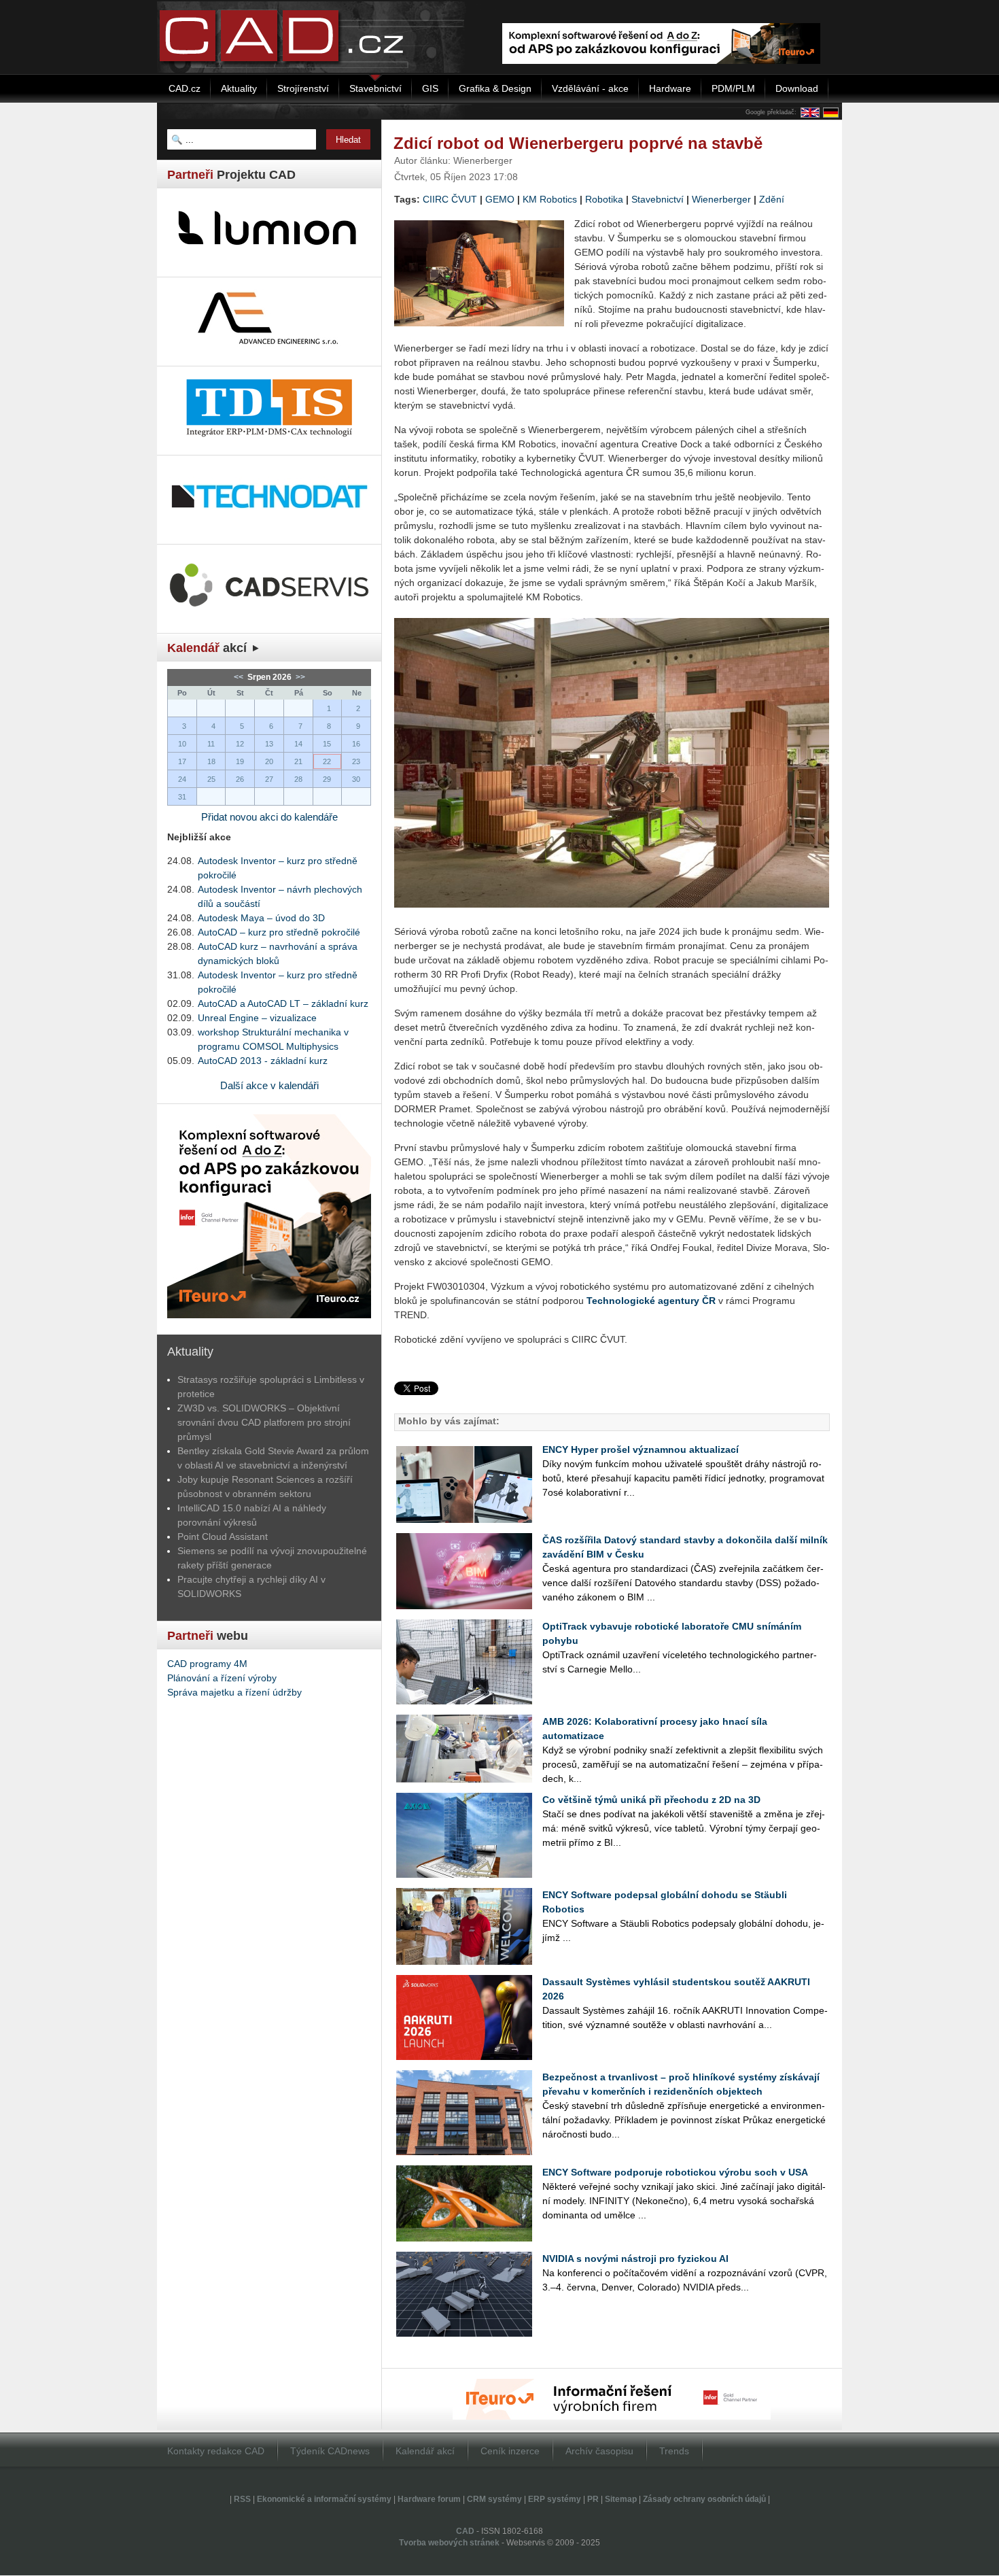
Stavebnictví (658, 199)
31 (182, 797)
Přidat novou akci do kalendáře (269, 817)
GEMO (500, 199)
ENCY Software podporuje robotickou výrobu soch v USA (675, 2172)
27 (269, 779)
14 (298, 744)
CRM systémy (494, 2499)
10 (182, 744)
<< (240, 677)
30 (356, 779)
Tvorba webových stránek (449, 2543)
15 (327, 744)
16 (356, 744)
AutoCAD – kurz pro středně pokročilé (279, 932)
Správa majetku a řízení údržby (234, 1692)
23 (356, 761)
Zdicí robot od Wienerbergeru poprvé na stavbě (578, 143)
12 (240, 744)
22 (327, 761)
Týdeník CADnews (330, 2451)
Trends (674, 2451)
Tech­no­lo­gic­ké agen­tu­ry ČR (651, 1301)
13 (269, 744)
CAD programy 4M (207, 1664)
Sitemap (621, 2499)
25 (211, 779)
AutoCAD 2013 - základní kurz (263, 1061)
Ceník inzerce (510, 2451)
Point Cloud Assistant (223, 1536)
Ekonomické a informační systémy (324, 2499)
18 (211, 761)
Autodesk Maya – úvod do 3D (261, 918)
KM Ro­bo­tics (550, 199)
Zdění (772, 199)
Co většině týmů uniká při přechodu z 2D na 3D (651, 1800)
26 (240, 779)
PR (593, 2499)
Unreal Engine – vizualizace (257, 1018)
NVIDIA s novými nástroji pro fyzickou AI (635, 2259)
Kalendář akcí (425, 2451)
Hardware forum (429, 2499)
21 (298, 761)
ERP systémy (555, 2499)
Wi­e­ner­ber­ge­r (721, 199)
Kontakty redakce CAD (216, 2451)
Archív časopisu (599, 2451)
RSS (242, 2499)
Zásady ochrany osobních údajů (704, 2499)
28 (298, 779)
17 (182, 761)
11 (211, 744)
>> (299, 677)
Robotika (604, 199)
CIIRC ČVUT (450, 199)
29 (327, 779)
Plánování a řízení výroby (222, 1678)
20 (269, 761)
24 (182, 779)
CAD (465, 2531)
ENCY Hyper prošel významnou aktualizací (641, 1449)
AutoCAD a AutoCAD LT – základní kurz (283, 1003)
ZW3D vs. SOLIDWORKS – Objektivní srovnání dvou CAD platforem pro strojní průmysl (264, 1422)
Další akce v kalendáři (269, 1085)
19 (240, 761)
